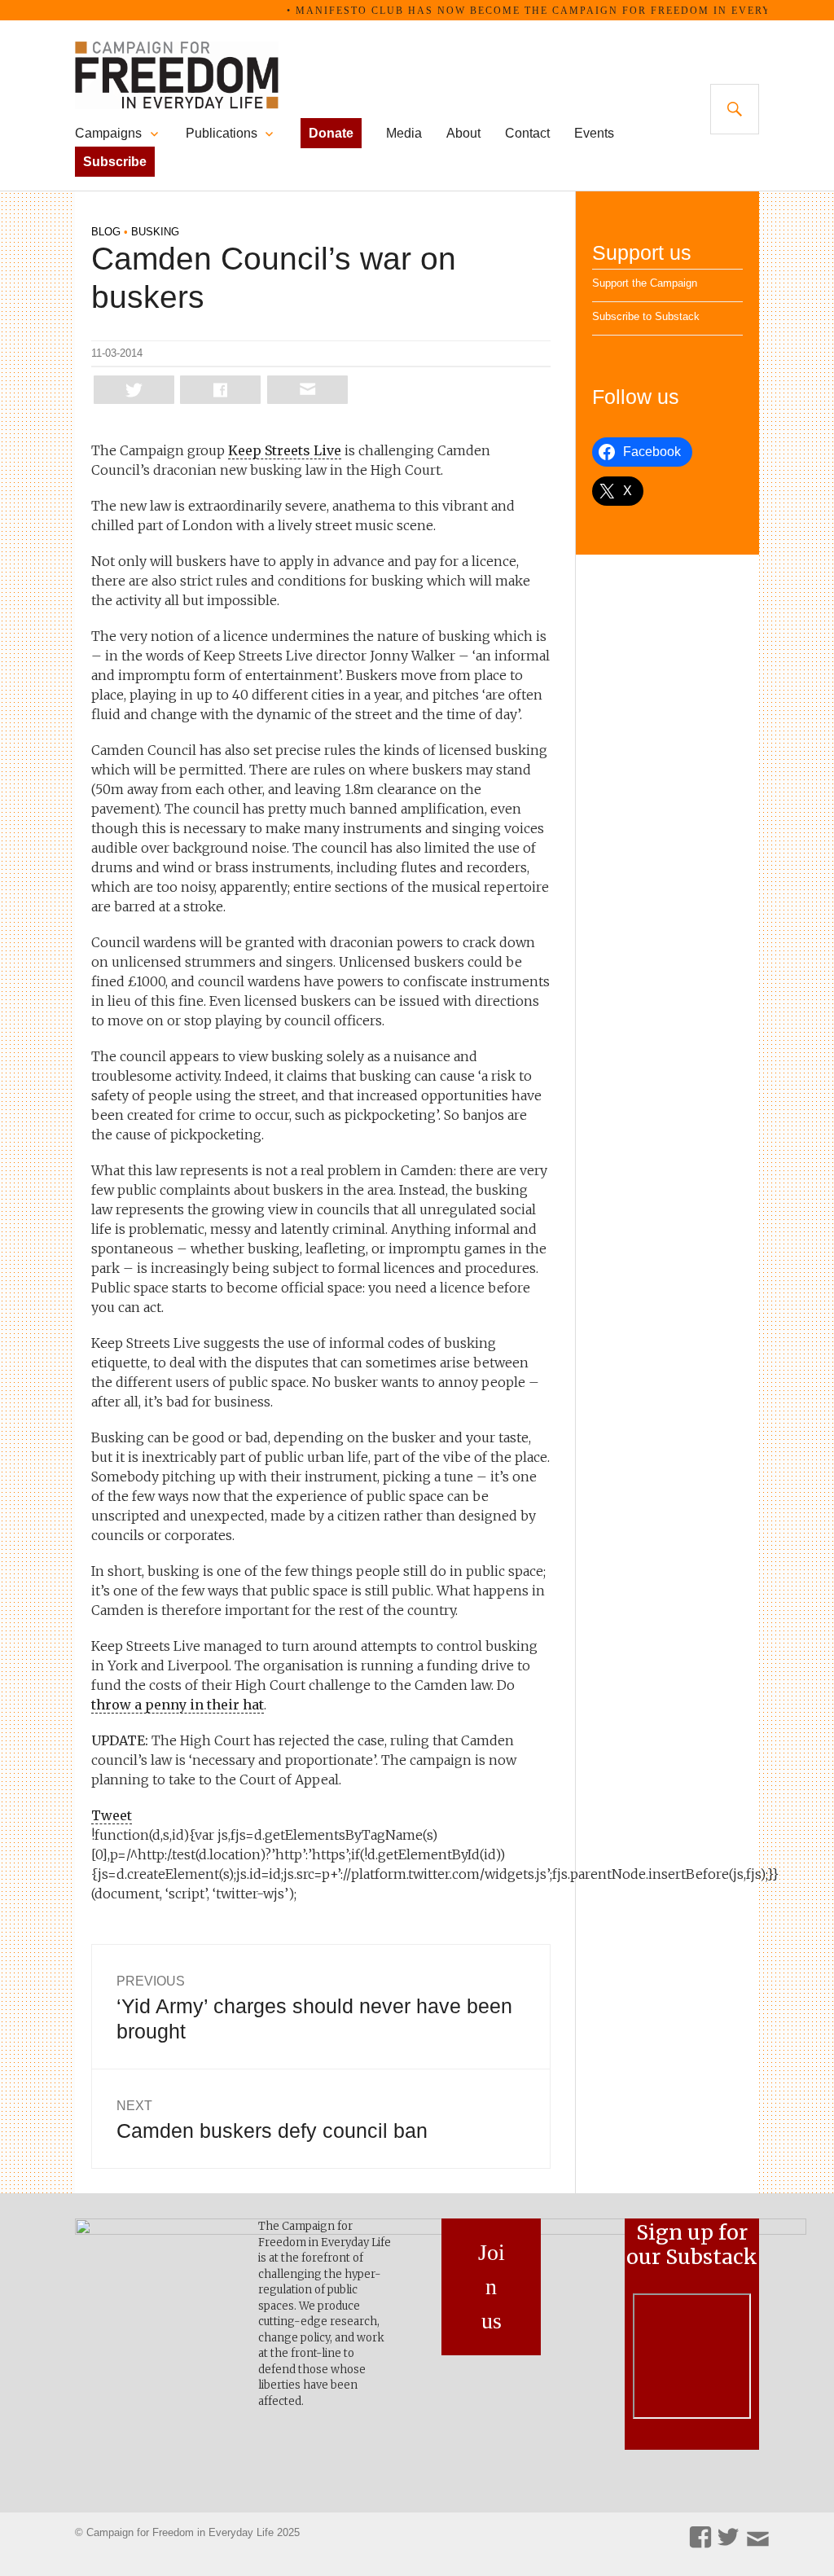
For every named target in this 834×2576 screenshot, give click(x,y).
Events (594, 133)
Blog (106, 232)
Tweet (112, 1815)
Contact (527, 133)
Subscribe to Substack (646, 316)
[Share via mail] (307, 390)
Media (404, 133)
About (463, 133)
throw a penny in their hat (178, 1705)
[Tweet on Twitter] (134, 390)
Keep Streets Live (285, 450)
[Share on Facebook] (220, 390)
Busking (155, 232)
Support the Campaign (645, 283)
